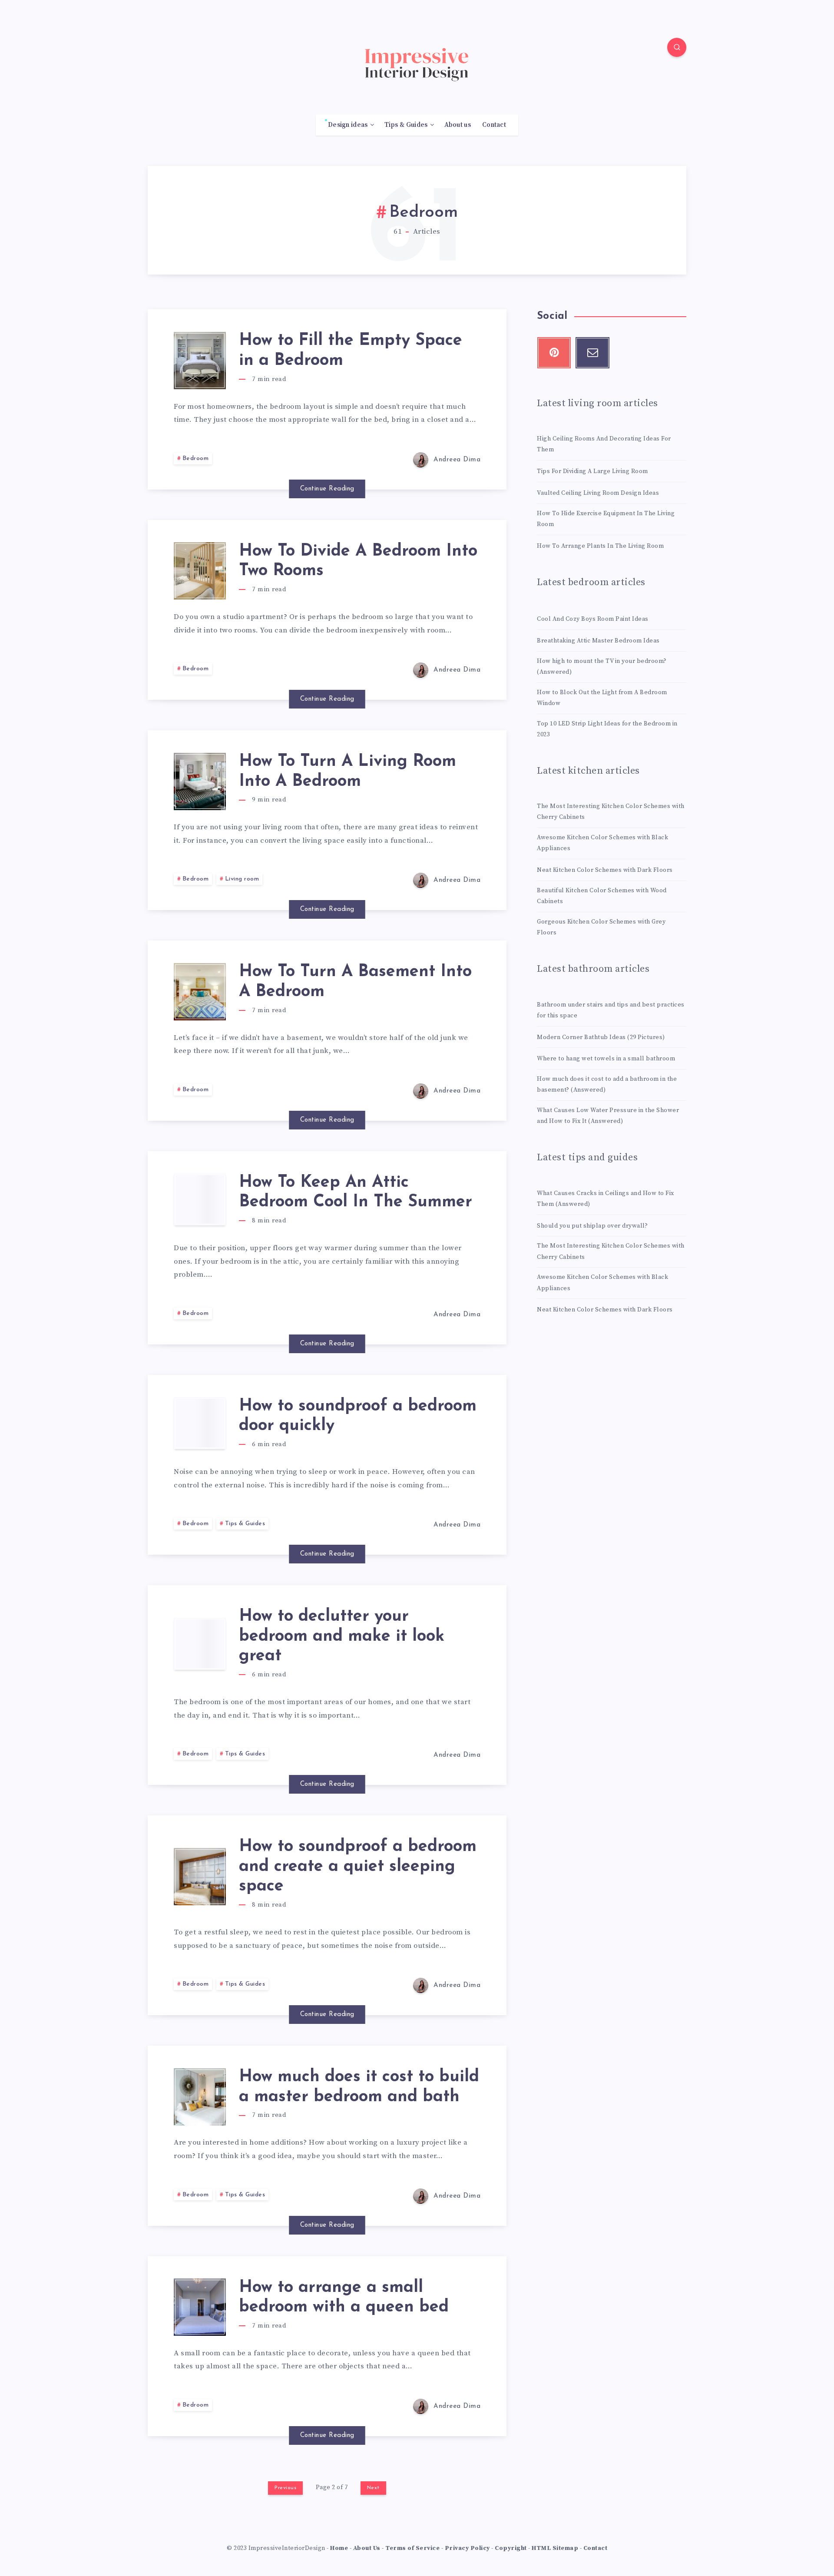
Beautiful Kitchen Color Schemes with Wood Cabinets (602, 896)
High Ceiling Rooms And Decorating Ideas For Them (604, 444)
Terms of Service (412, 2548)
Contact (494, 125)
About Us (367, 2548)
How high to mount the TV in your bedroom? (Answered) (602, 667)
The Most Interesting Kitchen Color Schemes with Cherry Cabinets (611, 812)
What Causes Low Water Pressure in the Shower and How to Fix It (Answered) (608, 1116)
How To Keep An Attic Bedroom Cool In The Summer (356, 1193)
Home (339, 2548)
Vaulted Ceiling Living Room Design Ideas (598, 493)
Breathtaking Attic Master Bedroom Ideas (598, 641)
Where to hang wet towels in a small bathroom (606, 1059)
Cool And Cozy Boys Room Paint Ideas (593, 619)
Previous (285, 2488)
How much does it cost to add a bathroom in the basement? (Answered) (607, 1084)
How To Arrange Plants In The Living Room (600, 546)
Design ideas (348, 125)
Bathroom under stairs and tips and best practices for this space (611, 1010)
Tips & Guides (406, 125)
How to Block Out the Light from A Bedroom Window (602, 698)
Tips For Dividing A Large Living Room (592, 471)
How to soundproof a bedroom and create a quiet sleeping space (358, 1867)
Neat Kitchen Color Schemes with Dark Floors (605, 870)
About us (458, 125)
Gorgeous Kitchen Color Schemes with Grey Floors (601, 927)
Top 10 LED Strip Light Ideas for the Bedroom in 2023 (607, 729)
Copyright (511, 2548)
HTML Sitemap (555, 2548)
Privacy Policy (467, 2548)
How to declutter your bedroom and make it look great (342, 1636)
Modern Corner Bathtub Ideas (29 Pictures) (601, 1037)
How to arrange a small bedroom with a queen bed (344, 2298)
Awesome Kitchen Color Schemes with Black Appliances (602, 843)
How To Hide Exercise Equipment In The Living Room (606, 519)
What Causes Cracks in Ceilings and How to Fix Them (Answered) (606, 1199)
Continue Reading (327, 489)
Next (373, 2488)
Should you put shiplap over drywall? (592, 1226)
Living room (242, 879)
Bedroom (196, 459)
